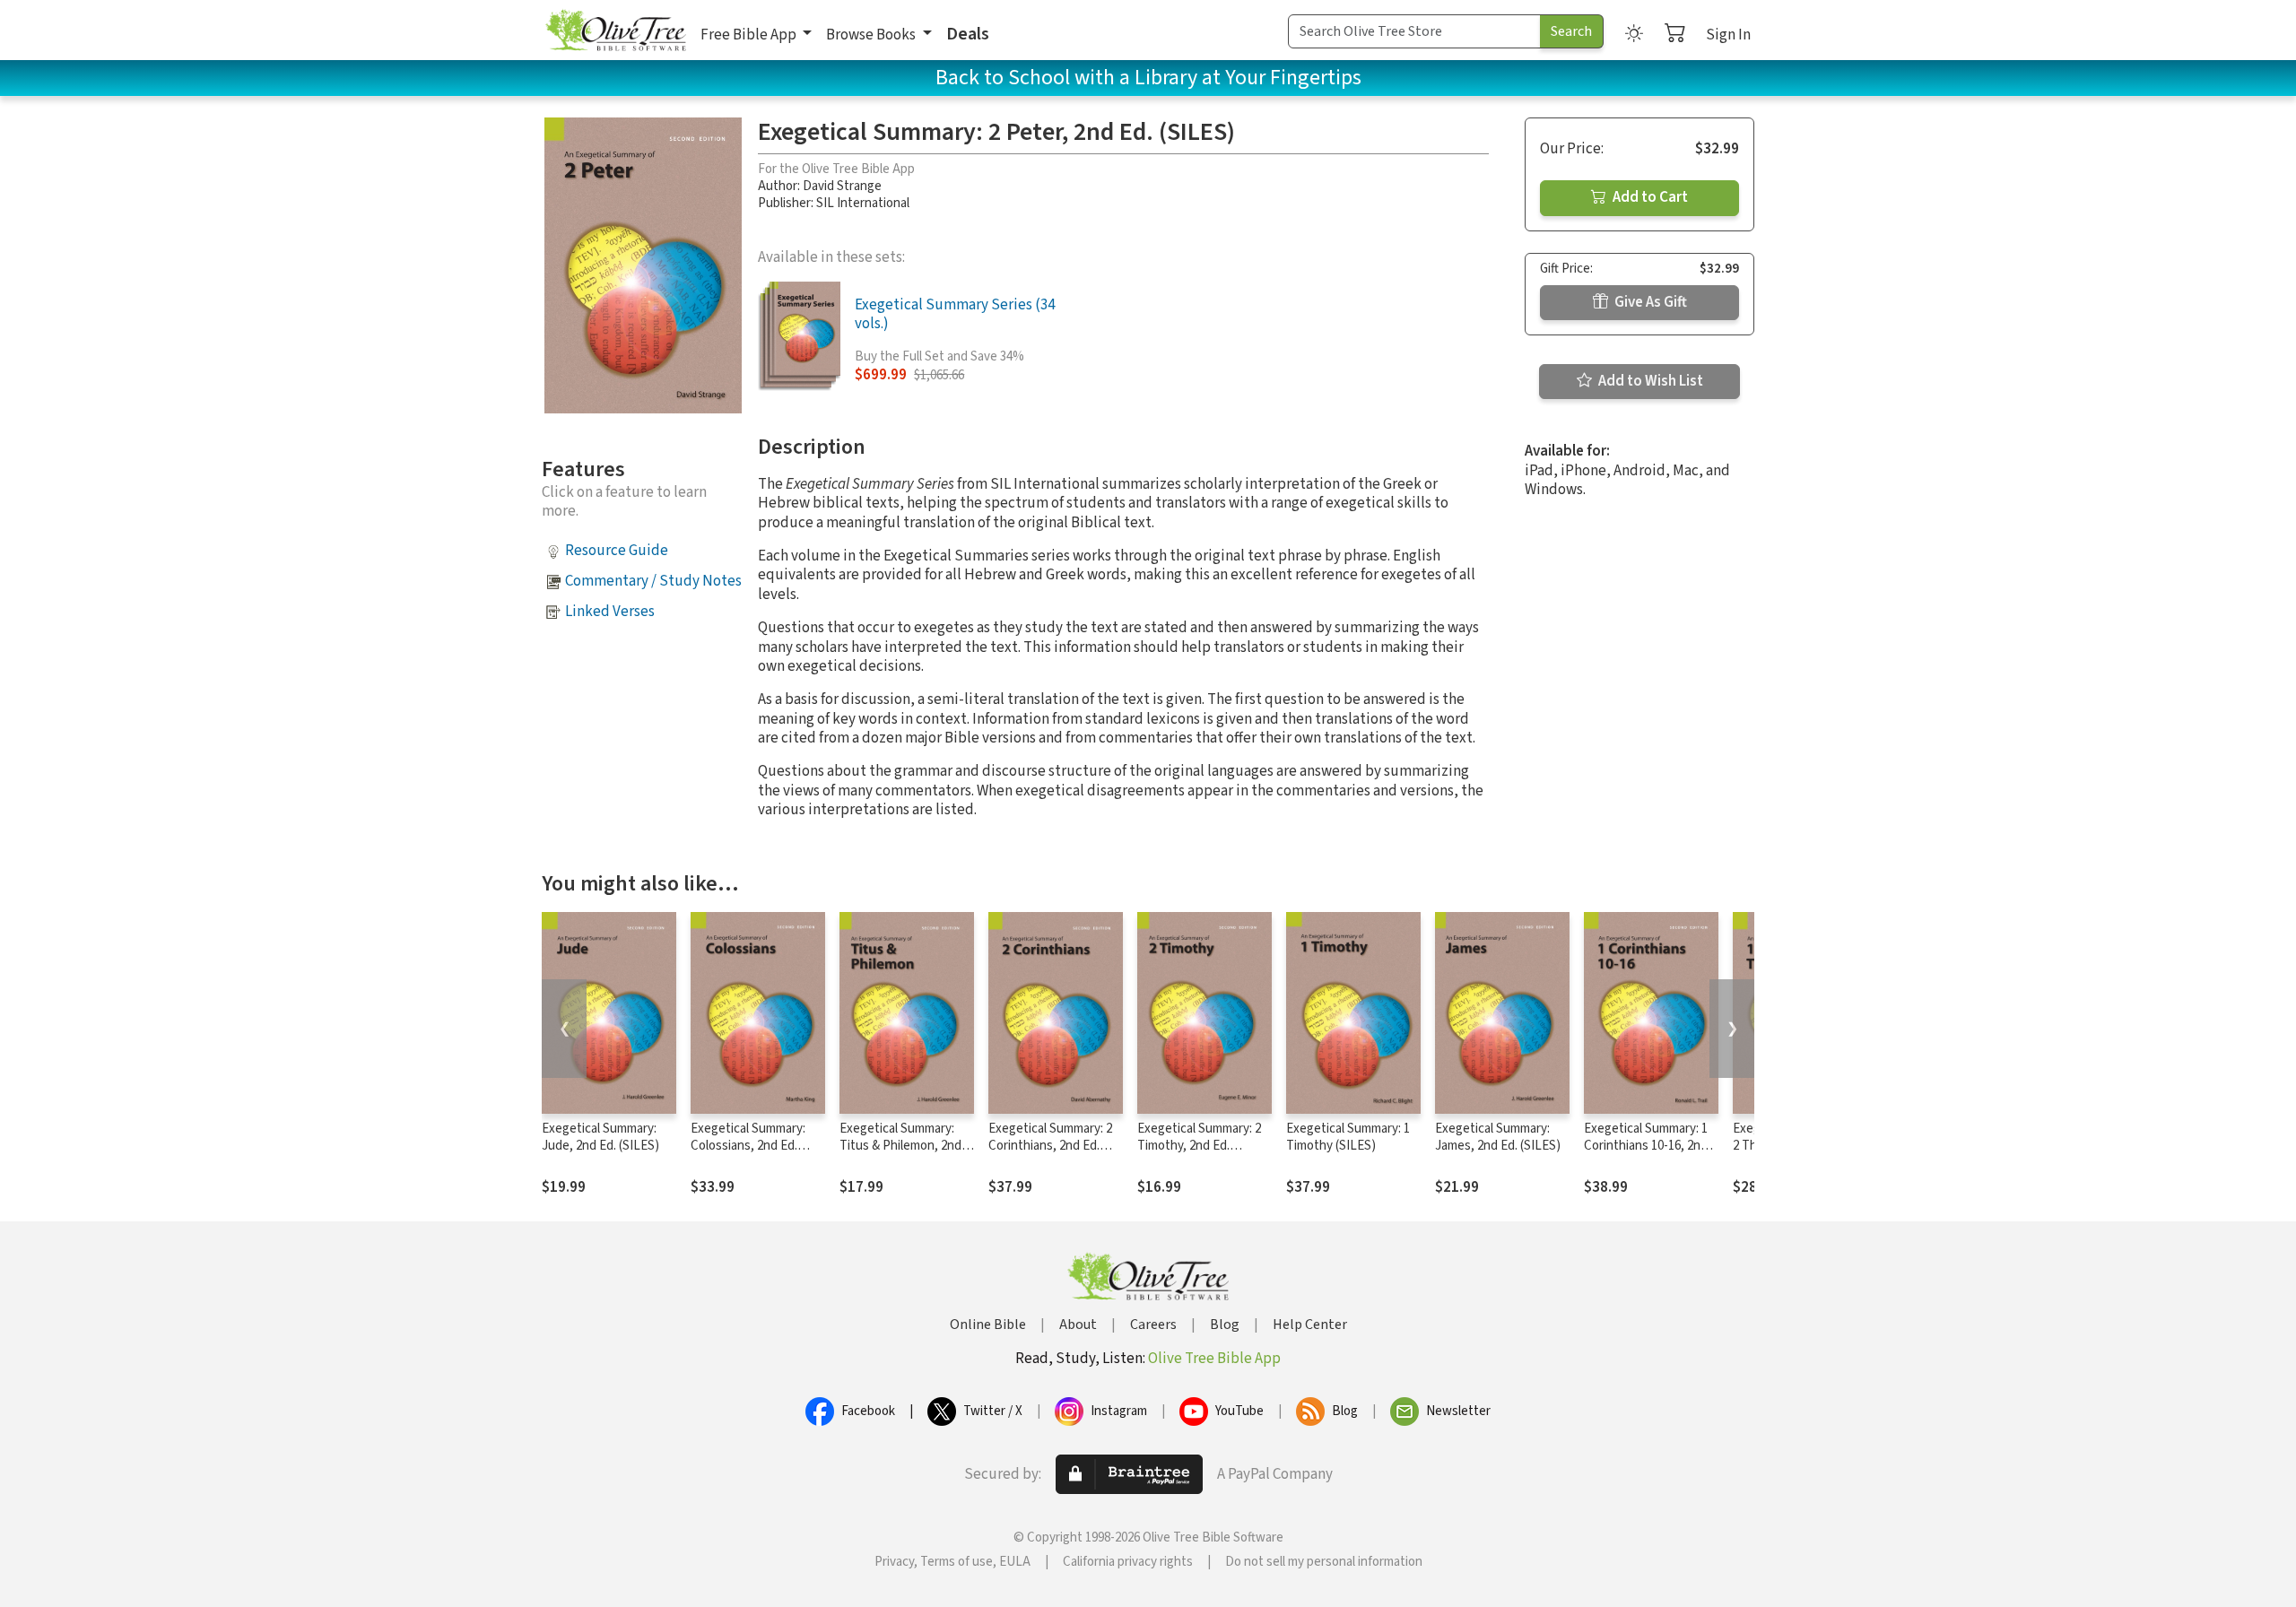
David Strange (842, 186)
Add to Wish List (1649, 381)
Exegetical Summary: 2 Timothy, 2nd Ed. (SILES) (1199, 1146)
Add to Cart (1649, 197)
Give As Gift (1649, 302)
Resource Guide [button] (617, 551)
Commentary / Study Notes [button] (653, 581)
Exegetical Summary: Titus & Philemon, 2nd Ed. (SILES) (900, 1146)
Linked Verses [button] (610, 612)
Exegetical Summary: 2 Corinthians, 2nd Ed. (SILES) (1050, 1146)
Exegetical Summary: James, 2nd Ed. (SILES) (1498, 1137)
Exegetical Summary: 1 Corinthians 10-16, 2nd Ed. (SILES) (1646, 1146)
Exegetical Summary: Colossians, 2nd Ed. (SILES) (748, 1146)
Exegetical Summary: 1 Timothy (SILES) (1348, 1137)
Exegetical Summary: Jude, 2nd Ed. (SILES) (600, 1137)
